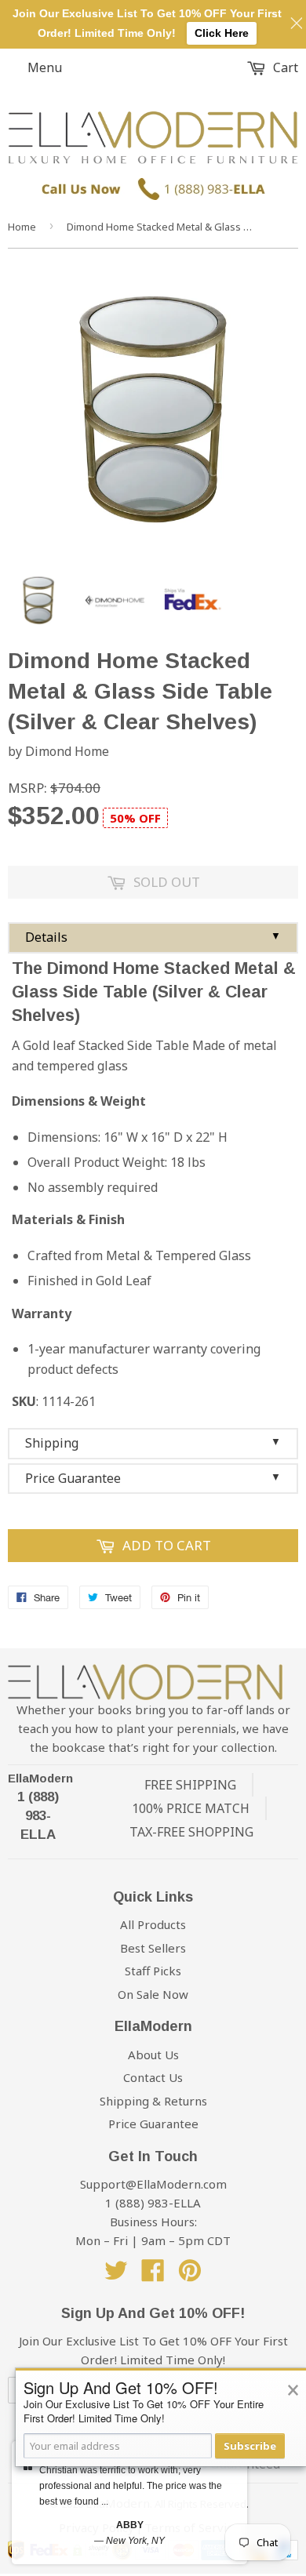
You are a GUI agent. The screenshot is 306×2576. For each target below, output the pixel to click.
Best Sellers (153, 1948)
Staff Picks (153, 1971)
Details (153, 937)
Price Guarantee (153, 1478)
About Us (153, 2055)
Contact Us (153, 2077)
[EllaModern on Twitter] (116, 2275)
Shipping (153, 1443)
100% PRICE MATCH (191, 1808)
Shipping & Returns (153, 2101)
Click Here (222, 33)
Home (22, 227)
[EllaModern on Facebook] (153, 2275)
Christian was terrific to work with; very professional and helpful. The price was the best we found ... (131, 2486)
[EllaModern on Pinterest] (190, 2275)
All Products (153, 1924)
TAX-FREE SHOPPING (191, 1832)
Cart (284, 67)
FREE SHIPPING (190, 1785)
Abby (130, 2525)
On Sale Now (153, 1994)
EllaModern (40, 1778)
